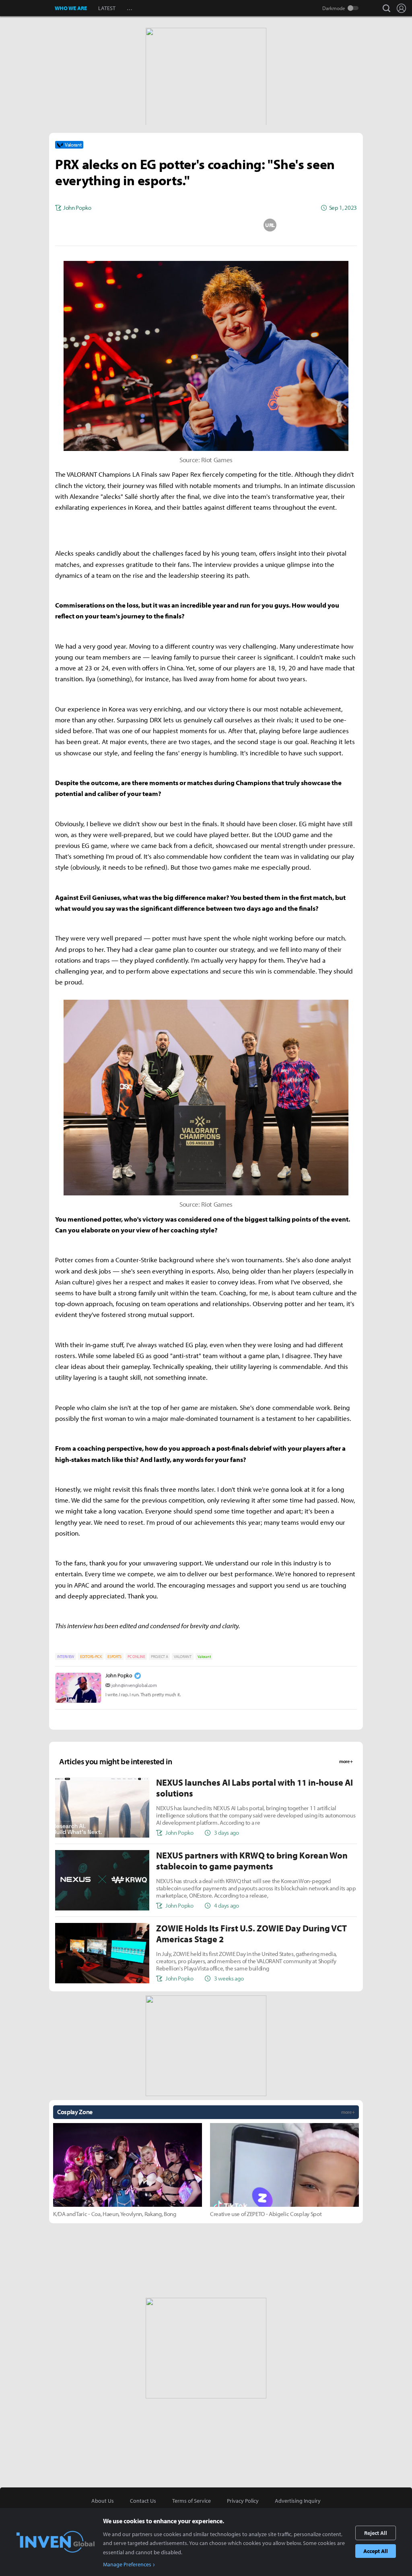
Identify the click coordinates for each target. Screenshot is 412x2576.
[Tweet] (142, 225)
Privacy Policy (243, 2501)
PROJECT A (159, 1657)
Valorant (204, 1657)
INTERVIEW (66, 1657)
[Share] (174, 225)
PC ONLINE (136, 1657)
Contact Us (143, 2501)
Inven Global (28, 8)
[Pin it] (238, 225)
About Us (103, 2501)
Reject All (376, 2533)
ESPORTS (114, 1657)
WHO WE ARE (71, 8)
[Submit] (206, 225)
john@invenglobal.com (134, 1685)
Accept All (376, 2551)
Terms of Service (192, 2501)
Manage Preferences (127, 2564)
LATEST (107, 8)
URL (270, 225)
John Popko (119, 1675)
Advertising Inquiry (298, 2501)
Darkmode (334, 8)
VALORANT (182, 1657)
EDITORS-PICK (91, 1657)
